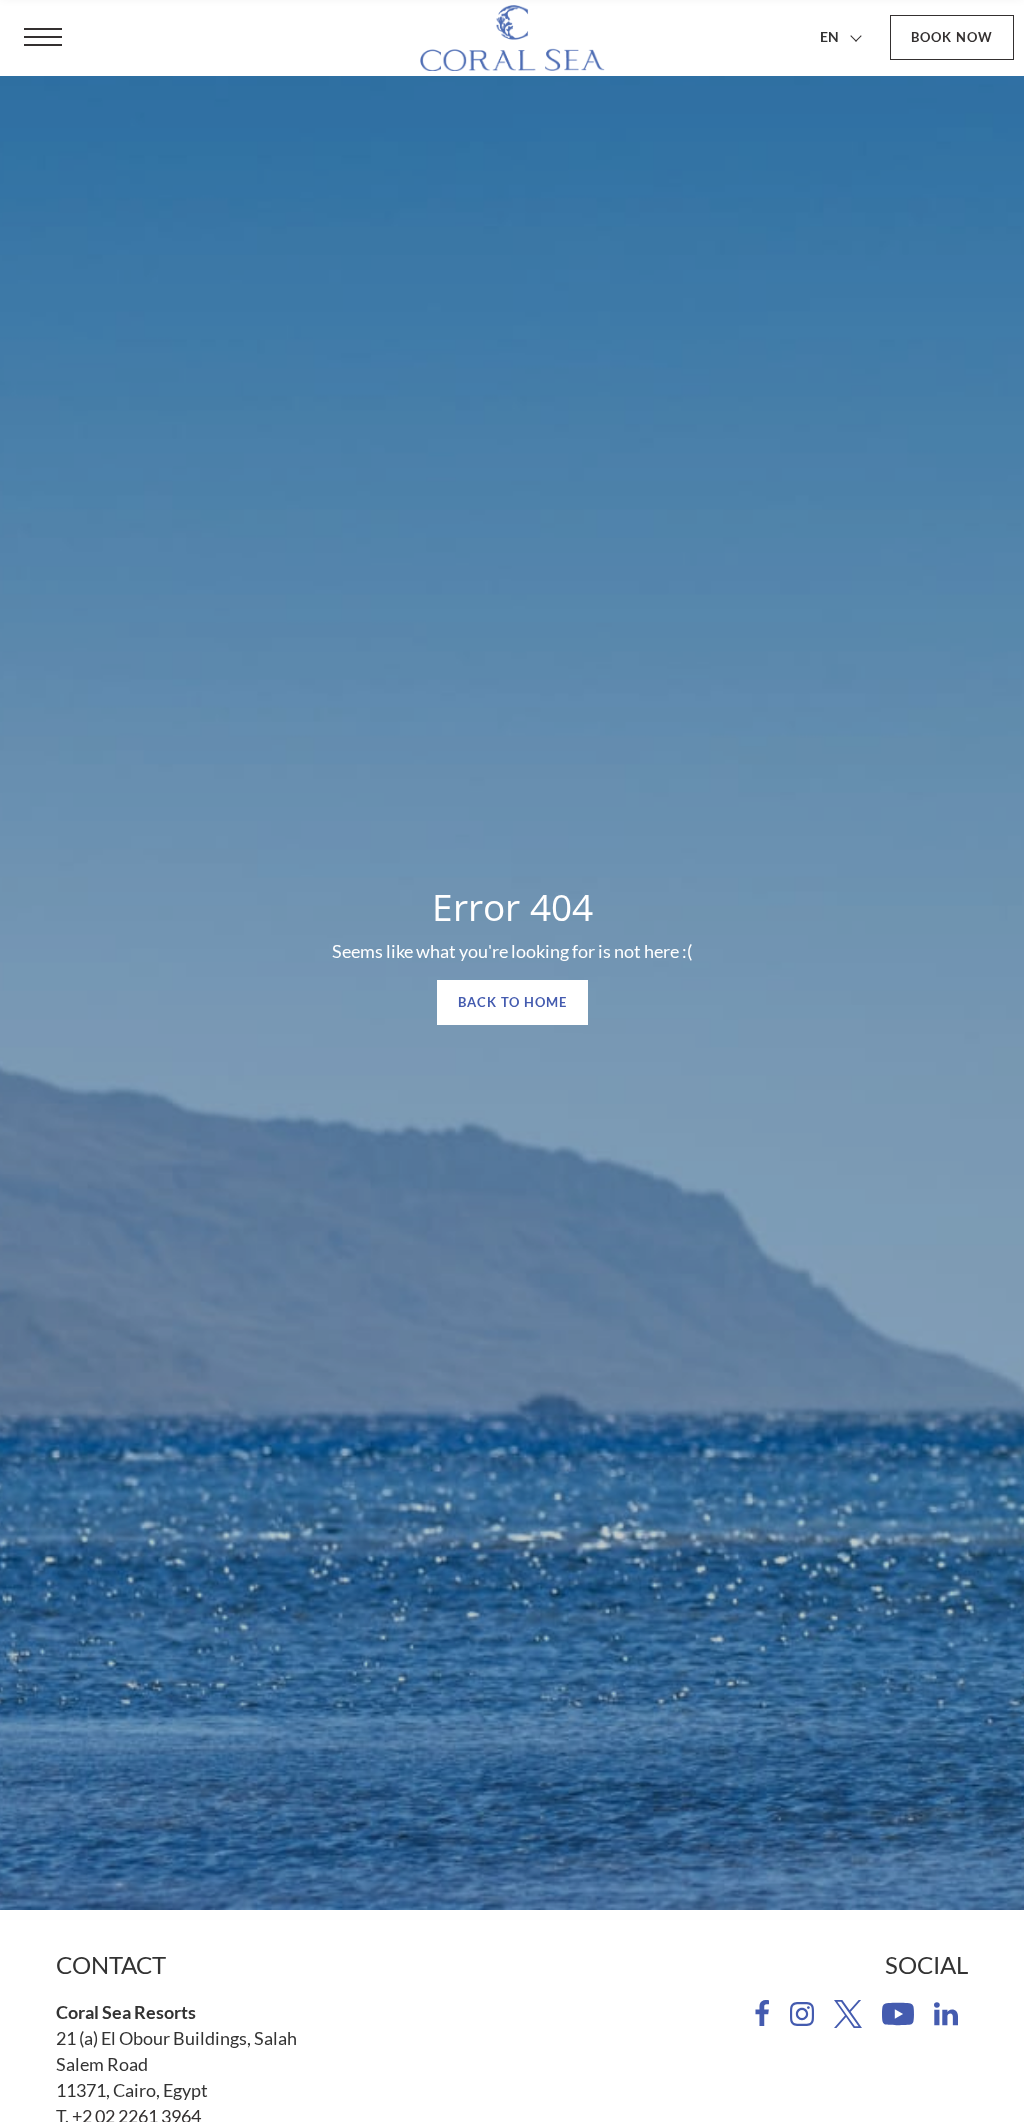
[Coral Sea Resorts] (512, 38)
